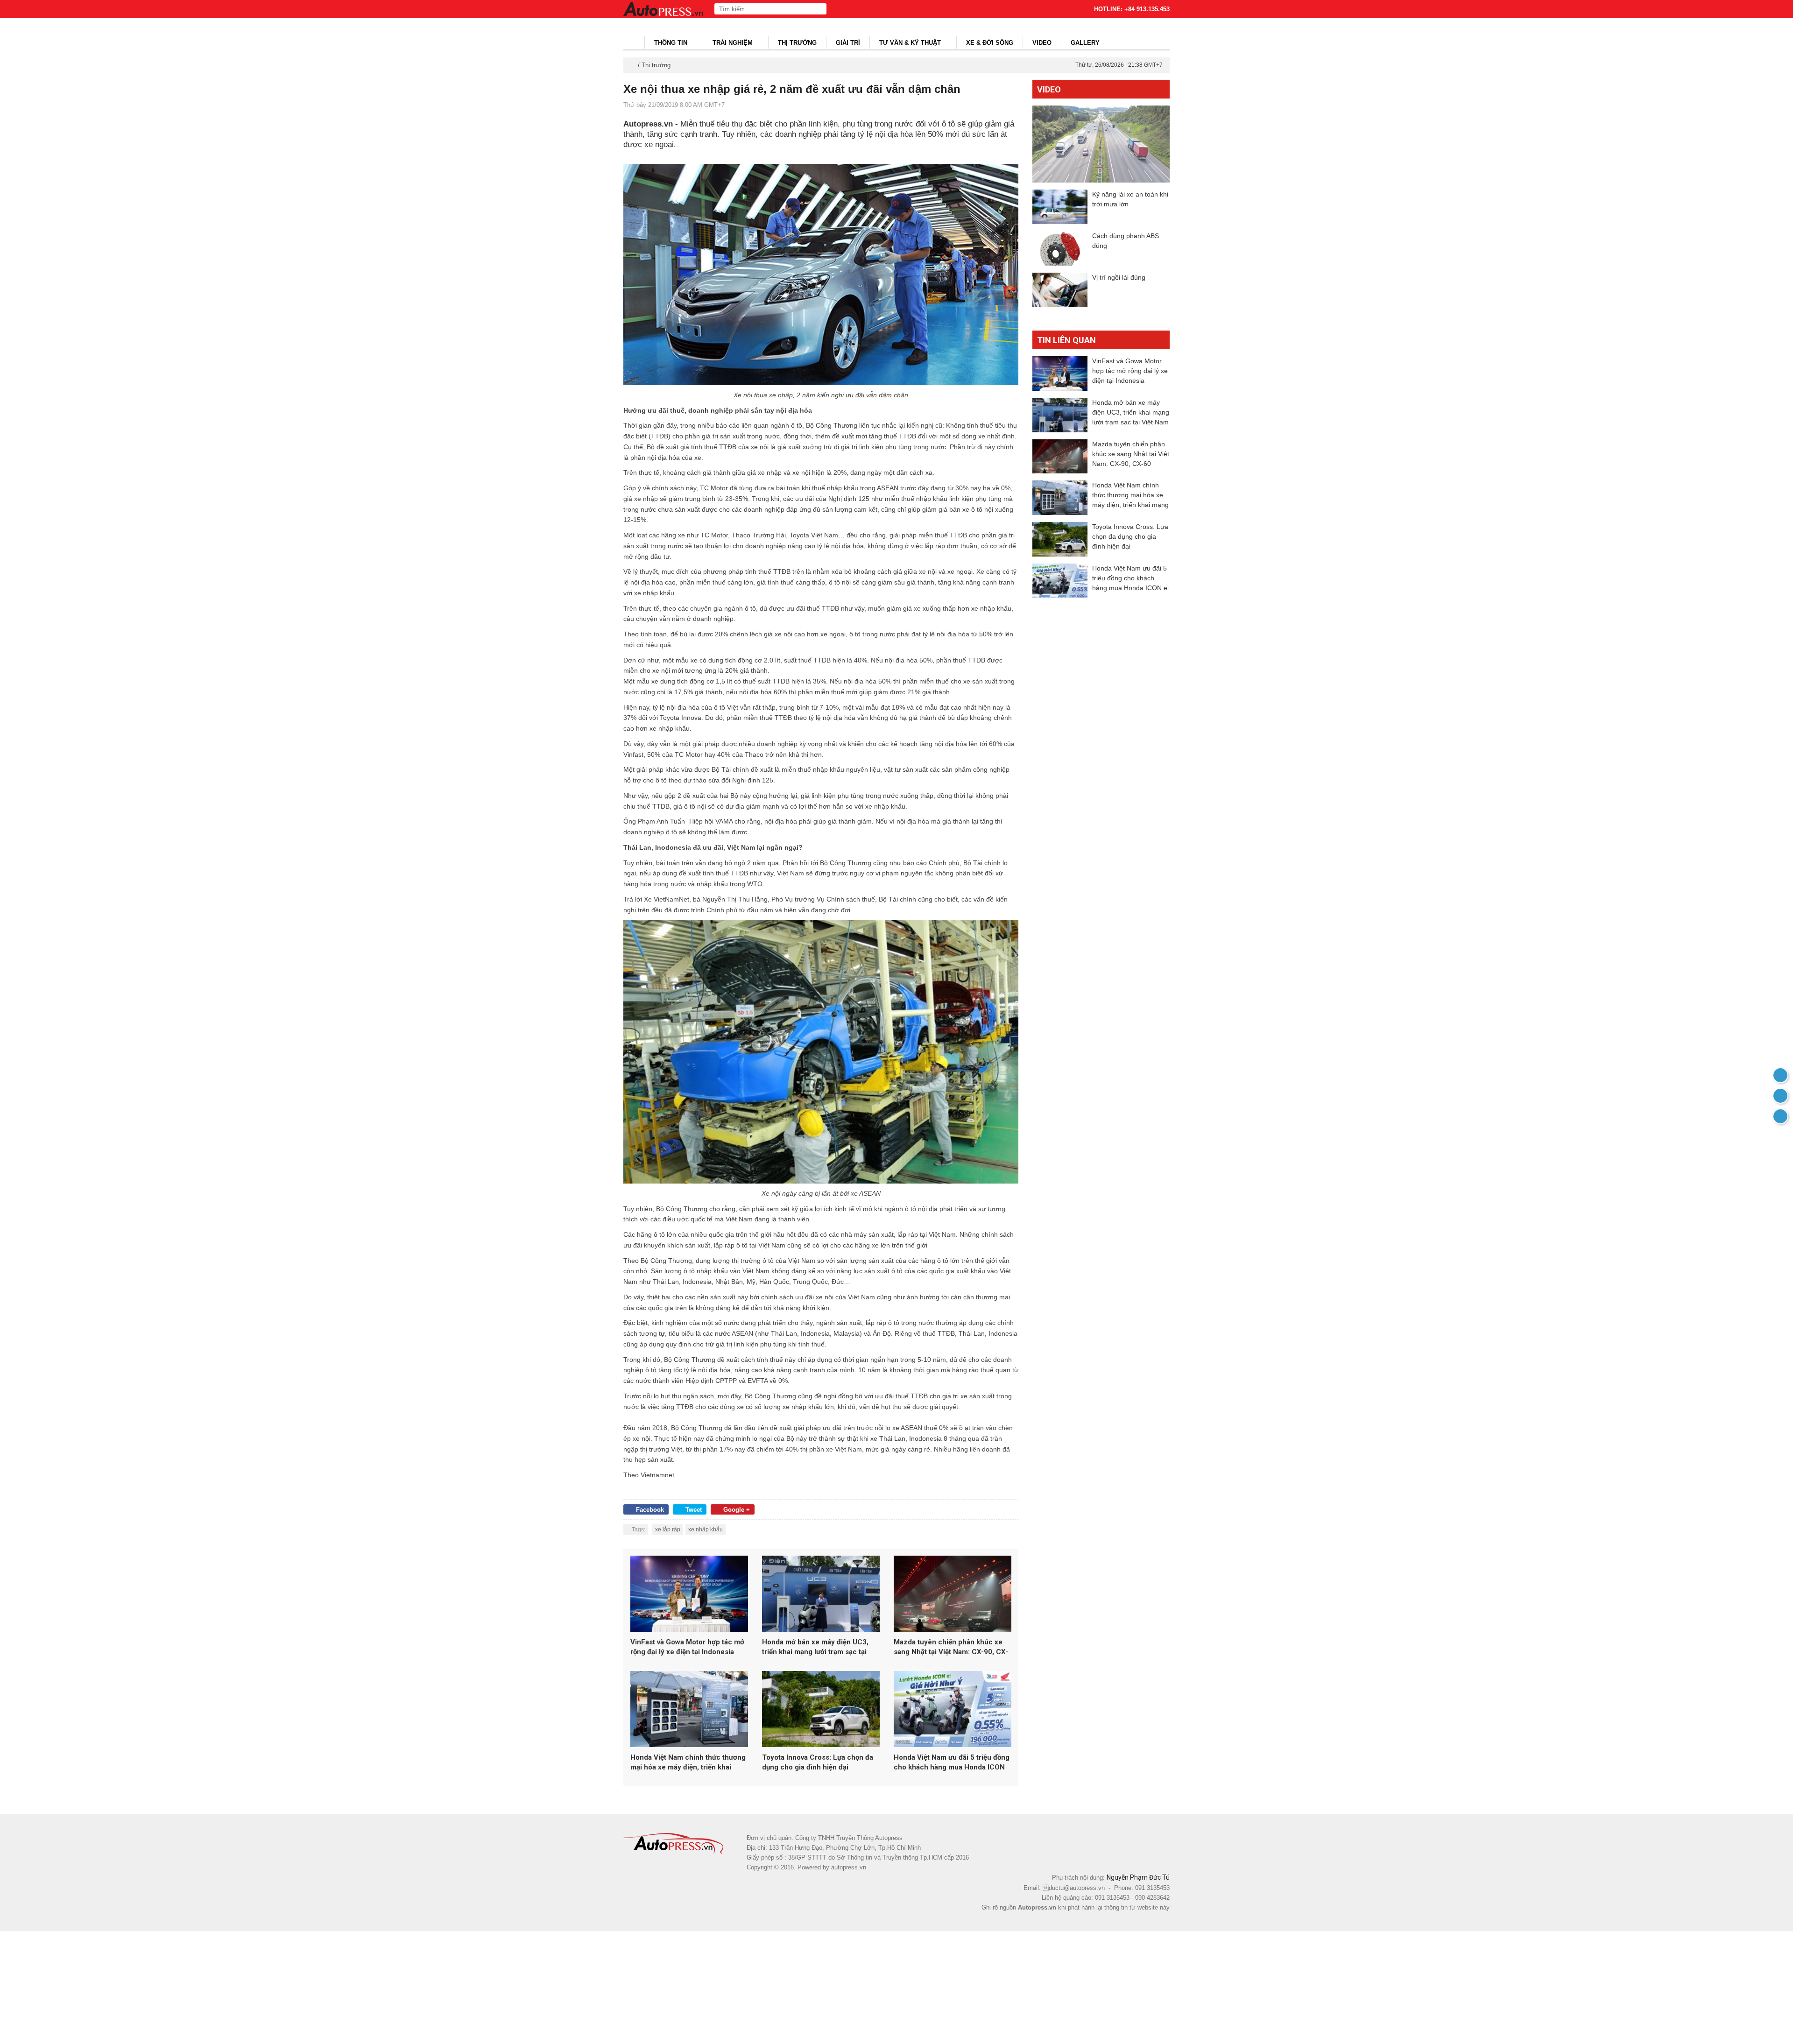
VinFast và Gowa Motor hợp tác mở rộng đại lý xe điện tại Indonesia (687, 1647)
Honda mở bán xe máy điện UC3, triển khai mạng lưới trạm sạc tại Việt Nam (815, 1647)
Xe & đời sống (990, 43)
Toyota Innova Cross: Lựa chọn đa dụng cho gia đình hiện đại (818, 1762)
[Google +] (1780, 1116)
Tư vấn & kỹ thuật (911, 43)
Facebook (650, 1510)
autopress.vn (849, 1867)
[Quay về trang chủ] (1780, 1075)
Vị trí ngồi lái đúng (1119, 277)
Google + (737, 1510)
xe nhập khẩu (706, 1529)
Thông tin (672, 43)
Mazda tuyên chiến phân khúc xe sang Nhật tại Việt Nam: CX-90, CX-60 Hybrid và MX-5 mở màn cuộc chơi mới (951, 1647)
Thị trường (797, 43)
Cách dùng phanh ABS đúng (1126, 241)
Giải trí (848, 43)
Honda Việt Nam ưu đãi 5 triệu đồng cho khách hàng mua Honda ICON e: (952, 1763)
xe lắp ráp (668, 1529)
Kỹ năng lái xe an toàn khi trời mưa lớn (1130, 199)
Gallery (1085, 43)
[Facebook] (1780, 1096)
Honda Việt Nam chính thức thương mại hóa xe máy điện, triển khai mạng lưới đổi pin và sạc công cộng (688, 1763)
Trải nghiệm (734, 43)
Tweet (694, 1510)
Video (1042, 43)
